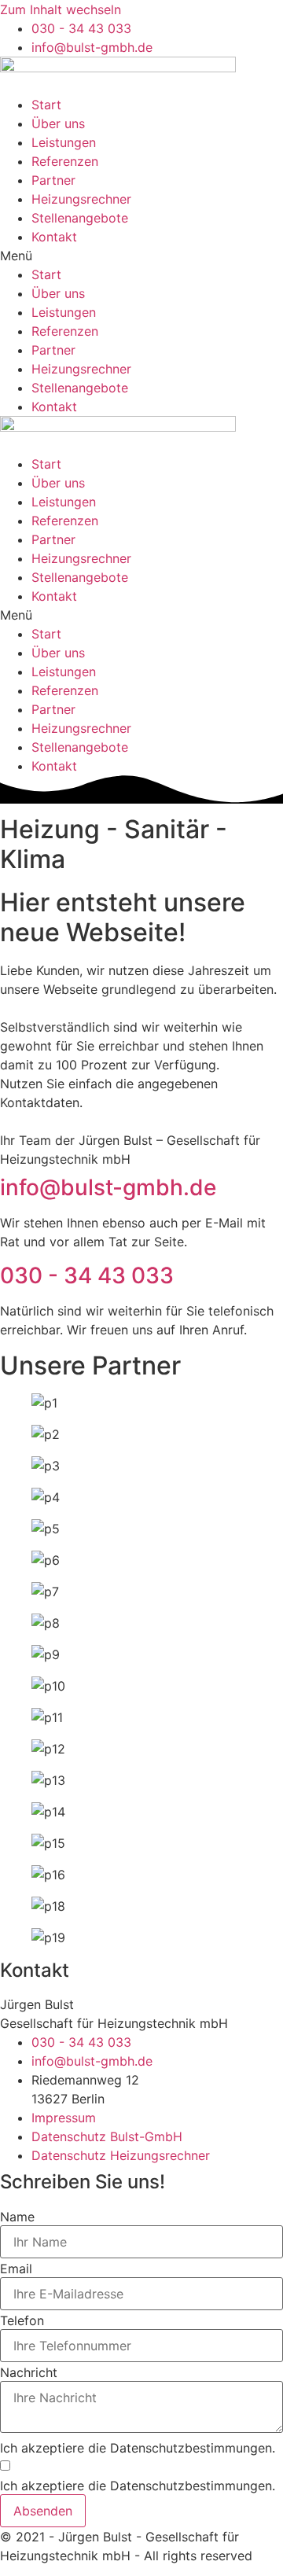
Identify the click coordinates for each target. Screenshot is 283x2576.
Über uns (58, 123)
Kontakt (54, 237)
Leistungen (64, 142)
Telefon (22, 2320)
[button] (141, 256)
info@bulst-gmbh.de (108, 1187)
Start (46, 105)
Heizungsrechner (81, 199)
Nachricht (29, 2372)
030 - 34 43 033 (87, 1275)
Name (17, 2217)
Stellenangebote (80, 218)
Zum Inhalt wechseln (61, 9)
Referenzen (65, 161)
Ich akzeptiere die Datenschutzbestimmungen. (138, 2448)
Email (16, 2269)
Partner (53, 180)
